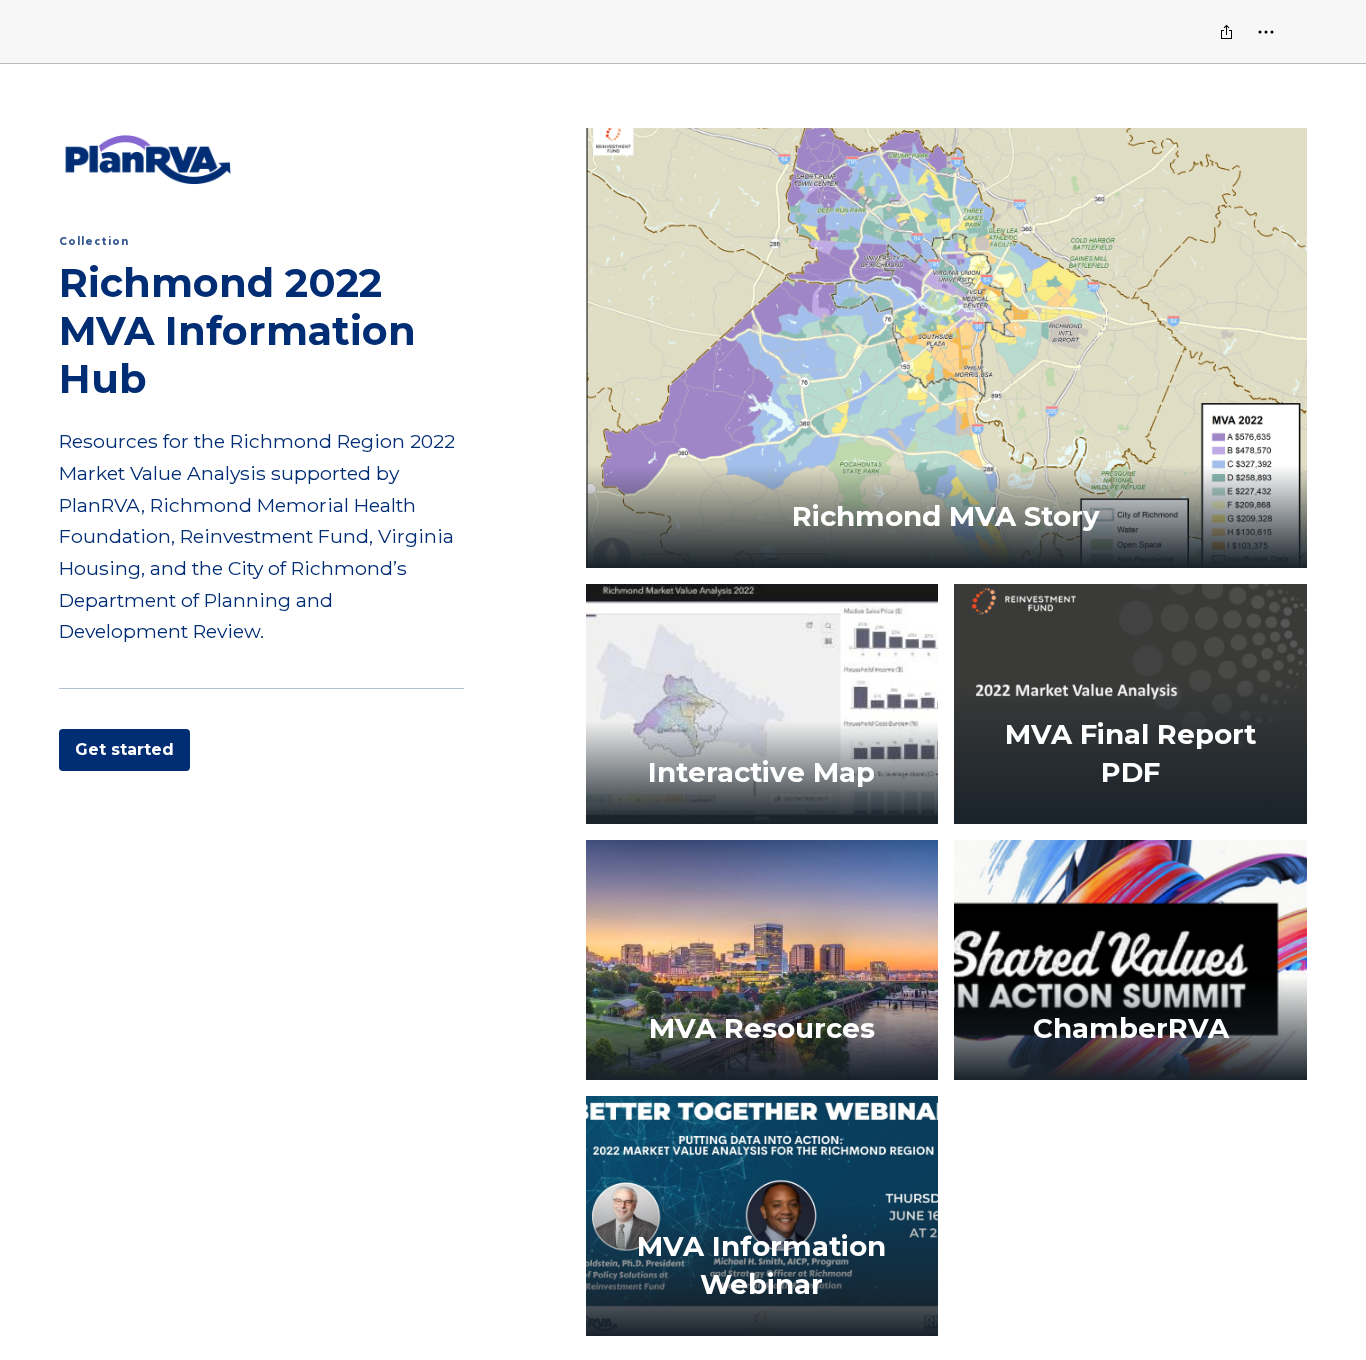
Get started (124, 749)
